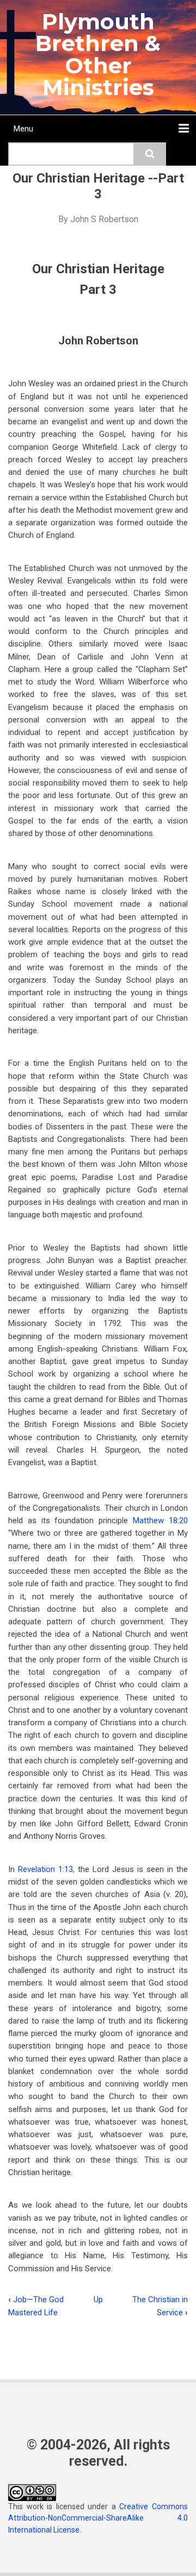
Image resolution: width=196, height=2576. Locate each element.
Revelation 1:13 (45, 1869)
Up (98, 2299)
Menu (23, 129)
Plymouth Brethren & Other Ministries (98, 54)
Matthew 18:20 (160, 1521)
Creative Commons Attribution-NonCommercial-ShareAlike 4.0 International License (98, 2518)
